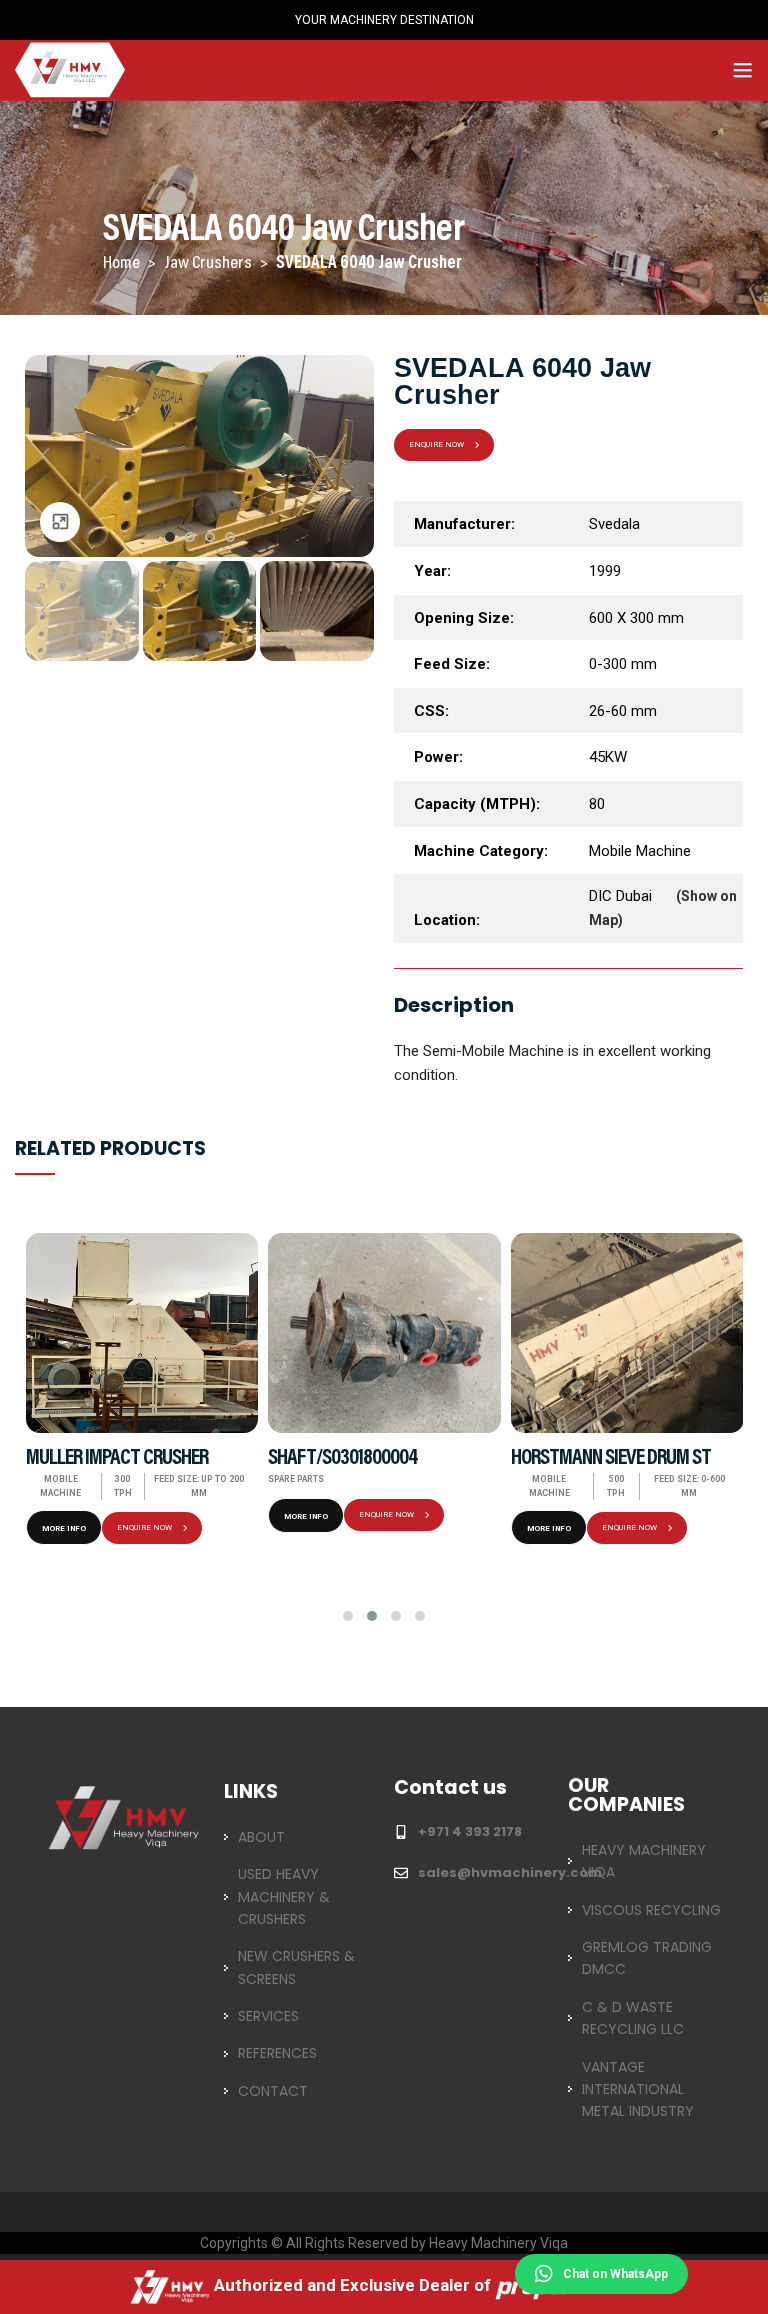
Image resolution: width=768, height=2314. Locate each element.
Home (123, 264)
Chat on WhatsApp (615, 2274)
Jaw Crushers (209, 264)
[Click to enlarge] (60, 522)
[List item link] (297, 1837)
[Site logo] (70, 68)
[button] (348, 1616)
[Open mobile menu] (743, 70)
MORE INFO (64, 1528)
